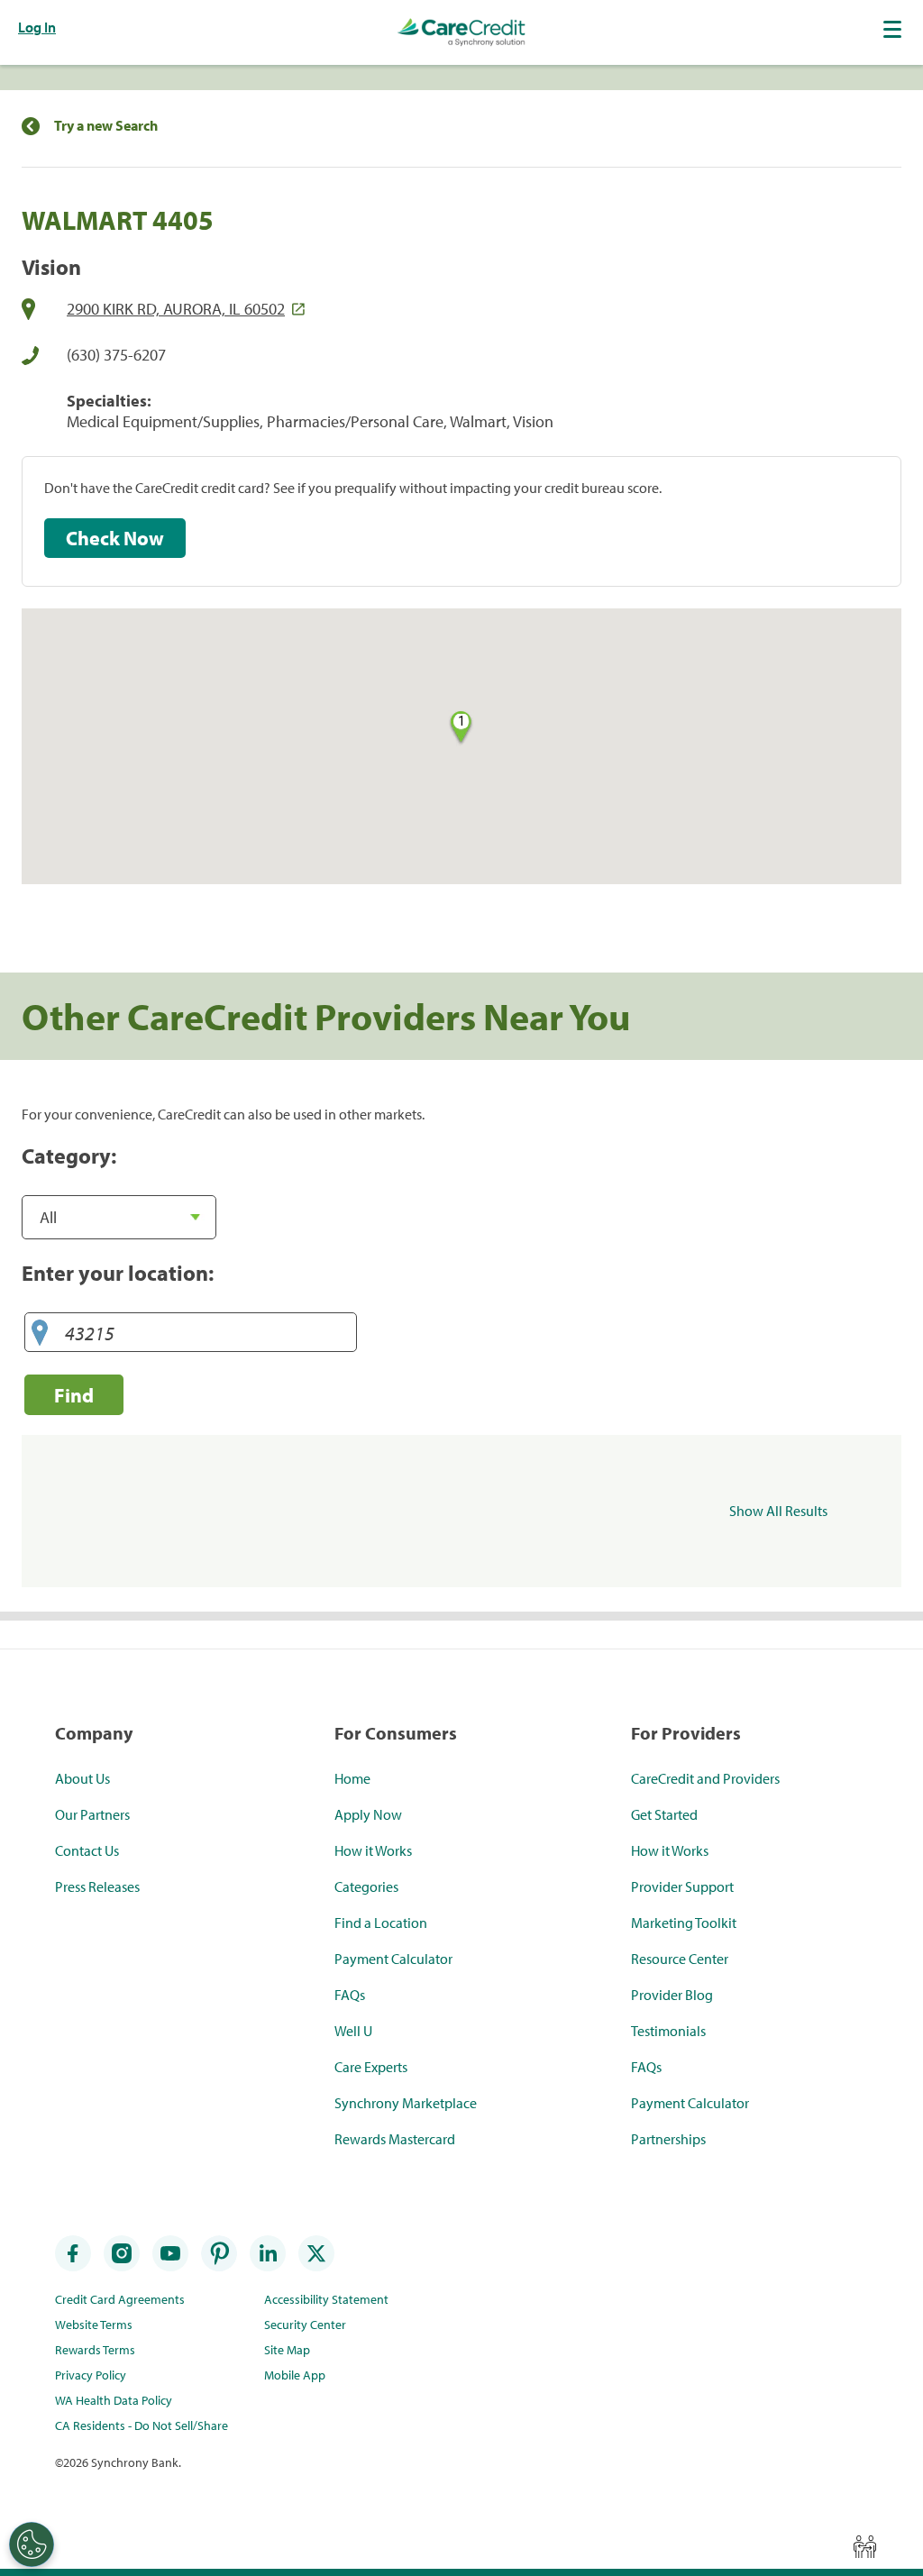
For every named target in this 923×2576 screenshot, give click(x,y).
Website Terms (94, 2325)
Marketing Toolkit (684, 1923)
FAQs (350, 1995)
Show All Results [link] (778, 1511)
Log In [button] (37, 27)
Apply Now (368, 1814)
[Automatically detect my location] (40, 1334)
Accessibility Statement (326, 2299)
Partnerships (668, 2139)
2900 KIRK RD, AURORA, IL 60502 (176, 309)
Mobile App (295, 2375)
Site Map (287, 2350)
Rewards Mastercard (395, 2139)
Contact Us (87, 1850)
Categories (366, 1886)
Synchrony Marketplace (406, 2103)
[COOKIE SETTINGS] (32, 2544)
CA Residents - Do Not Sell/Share (142, 2425)
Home (352, 1778)
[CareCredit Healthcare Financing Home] (461, 32)
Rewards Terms (95, 2350)
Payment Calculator (393, 1959)
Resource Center (680, 1959)
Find (74, 1395)
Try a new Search (106, 126)
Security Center (305, 2325)
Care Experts (371, 2067)
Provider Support (682, 1886)
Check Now (115, 538)
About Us (82, 1778)
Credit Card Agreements (120, 2299)
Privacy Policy (91, 2375)
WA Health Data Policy (114, 2400)
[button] (894, 29)
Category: (69, 1156)
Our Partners (92, 1814)
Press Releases (97, 1886)
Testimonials (668, 2031)
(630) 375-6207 (116, 355)
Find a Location (381, 1923)
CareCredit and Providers (705, 1778)
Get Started (664, 1814)
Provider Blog (672, 1995)
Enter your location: (118, 1273)
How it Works (373, 1850)
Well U (353, 2031)
